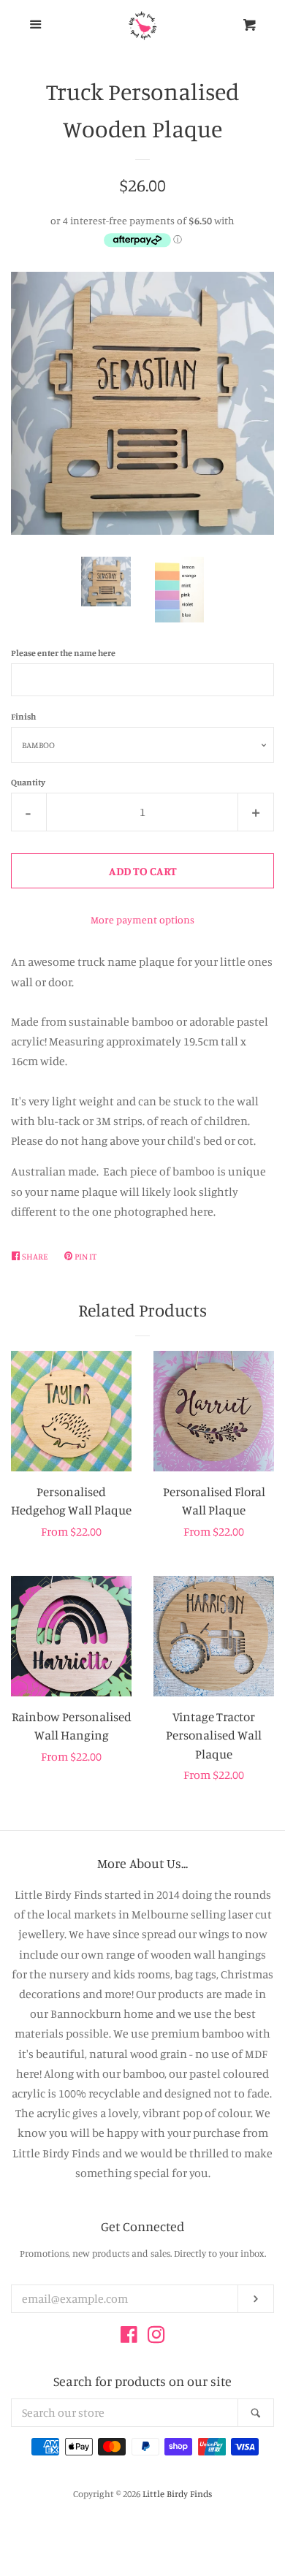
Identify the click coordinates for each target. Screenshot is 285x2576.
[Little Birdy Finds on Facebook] (129, 2337)
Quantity (28, 782)
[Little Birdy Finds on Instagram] (156, 2337)
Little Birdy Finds (177, 2493)
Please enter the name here (63, 653)
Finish (23, 716)
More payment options (142, 919)
